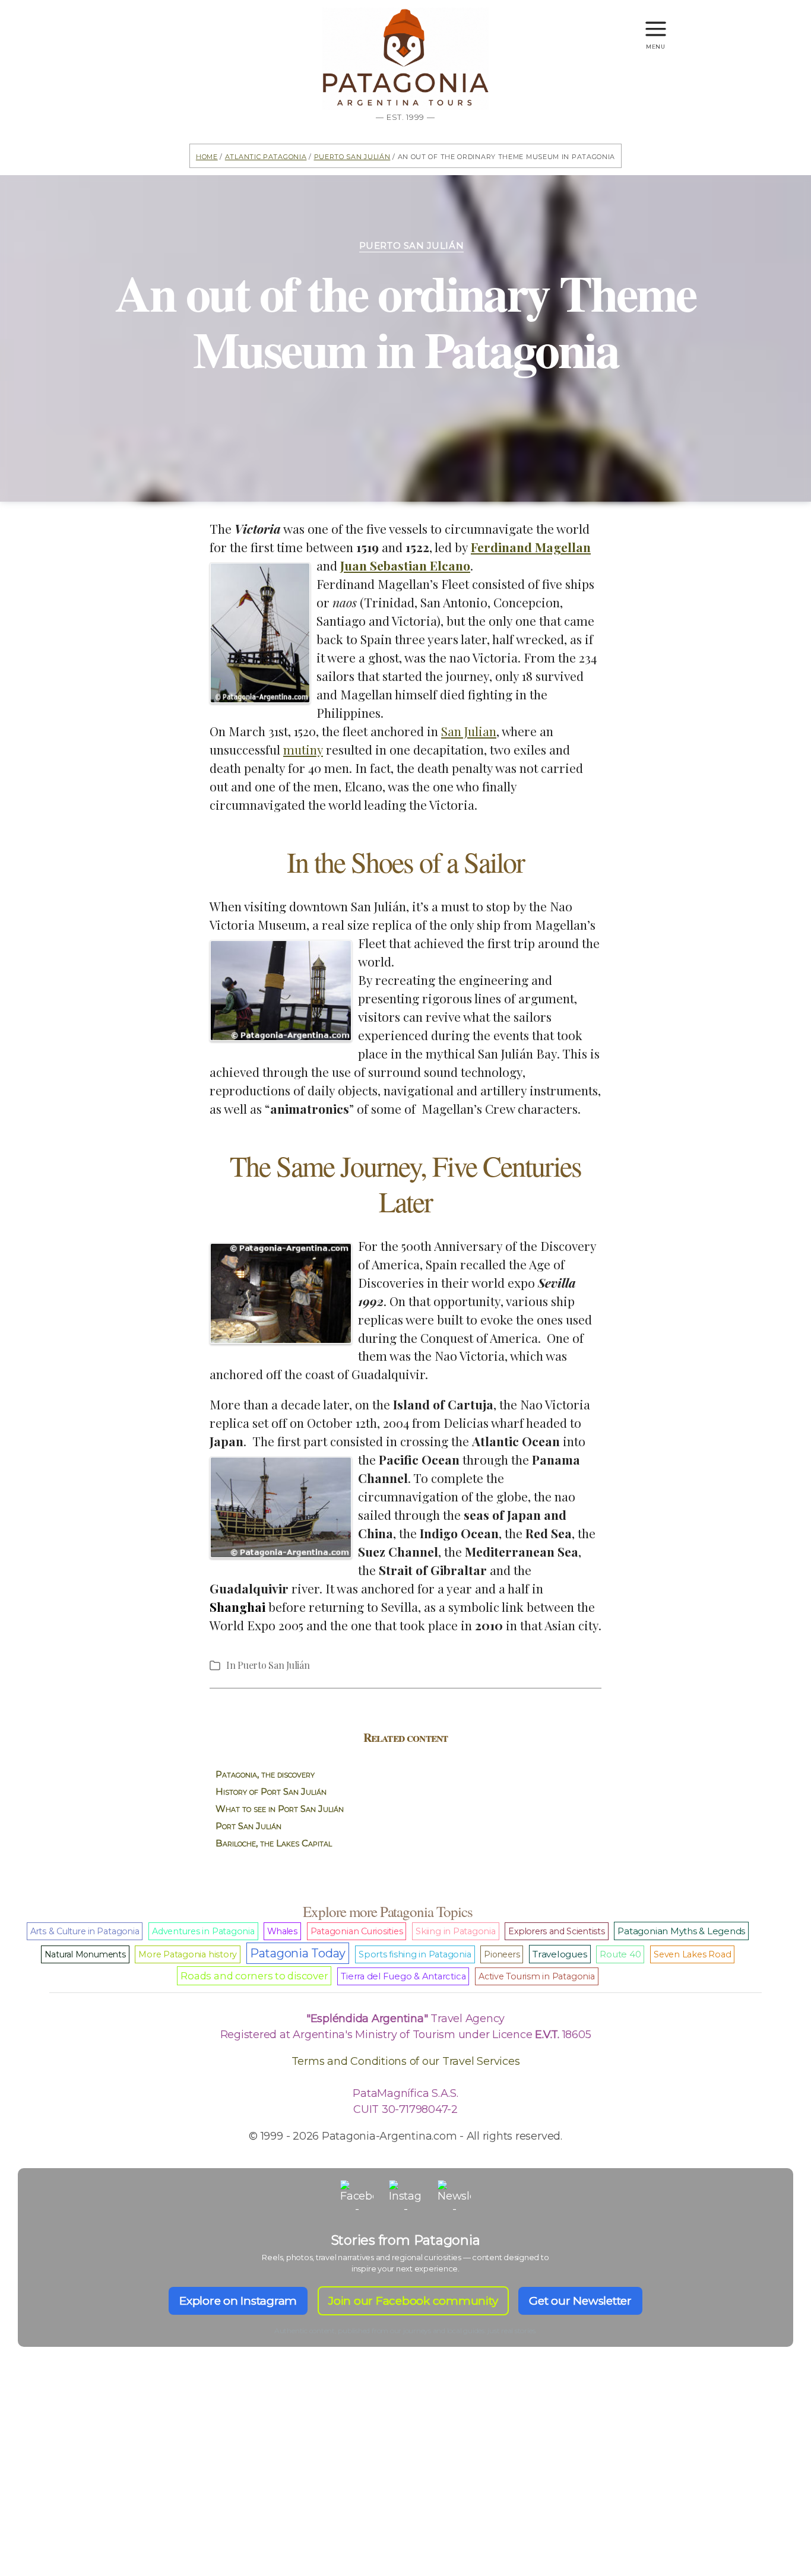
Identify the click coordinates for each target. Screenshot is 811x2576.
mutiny (303, 749)
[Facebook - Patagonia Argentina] (357, 2197)
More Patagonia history (188, 1954)
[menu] (656, 23)
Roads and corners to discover (254, 1976)
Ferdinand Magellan (531, 547)
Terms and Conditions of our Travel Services (406, 2061)
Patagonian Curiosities (357, 1931)
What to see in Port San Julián (280, 1809)
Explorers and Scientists (556, 1931)
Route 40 (620, 1954)
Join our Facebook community (413, 2301)
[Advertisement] (405, 2482)
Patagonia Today (298, 1953)
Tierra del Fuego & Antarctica (403, 1976)
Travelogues (560, 1954)
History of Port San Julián (271, 1791)
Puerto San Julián (352, 156)
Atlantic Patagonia (266, 156)
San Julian (469, 731)
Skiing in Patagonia (455, 1931)
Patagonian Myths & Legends (681, 1931)
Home (207, 156)
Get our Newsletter (580, 2301)
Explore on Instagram (238, 2301)
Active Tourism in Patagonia (537, 1976)
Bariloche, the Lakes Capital (274, 1843)
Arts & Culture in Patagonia (85, 1931)
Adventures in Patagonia (203, 1931)
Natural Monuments (85, 1954)
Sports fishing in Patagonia (415, 1954)
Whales (282, 1931)
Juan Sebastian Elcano (405, 565)
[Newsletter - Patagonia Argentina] (454, 2197)
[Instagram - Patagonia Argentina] (405, 2197)
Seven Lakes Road (692, 1954)
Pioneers (502, 1954)
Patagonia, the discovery (265, 1774)
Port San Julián (248, 1826)
